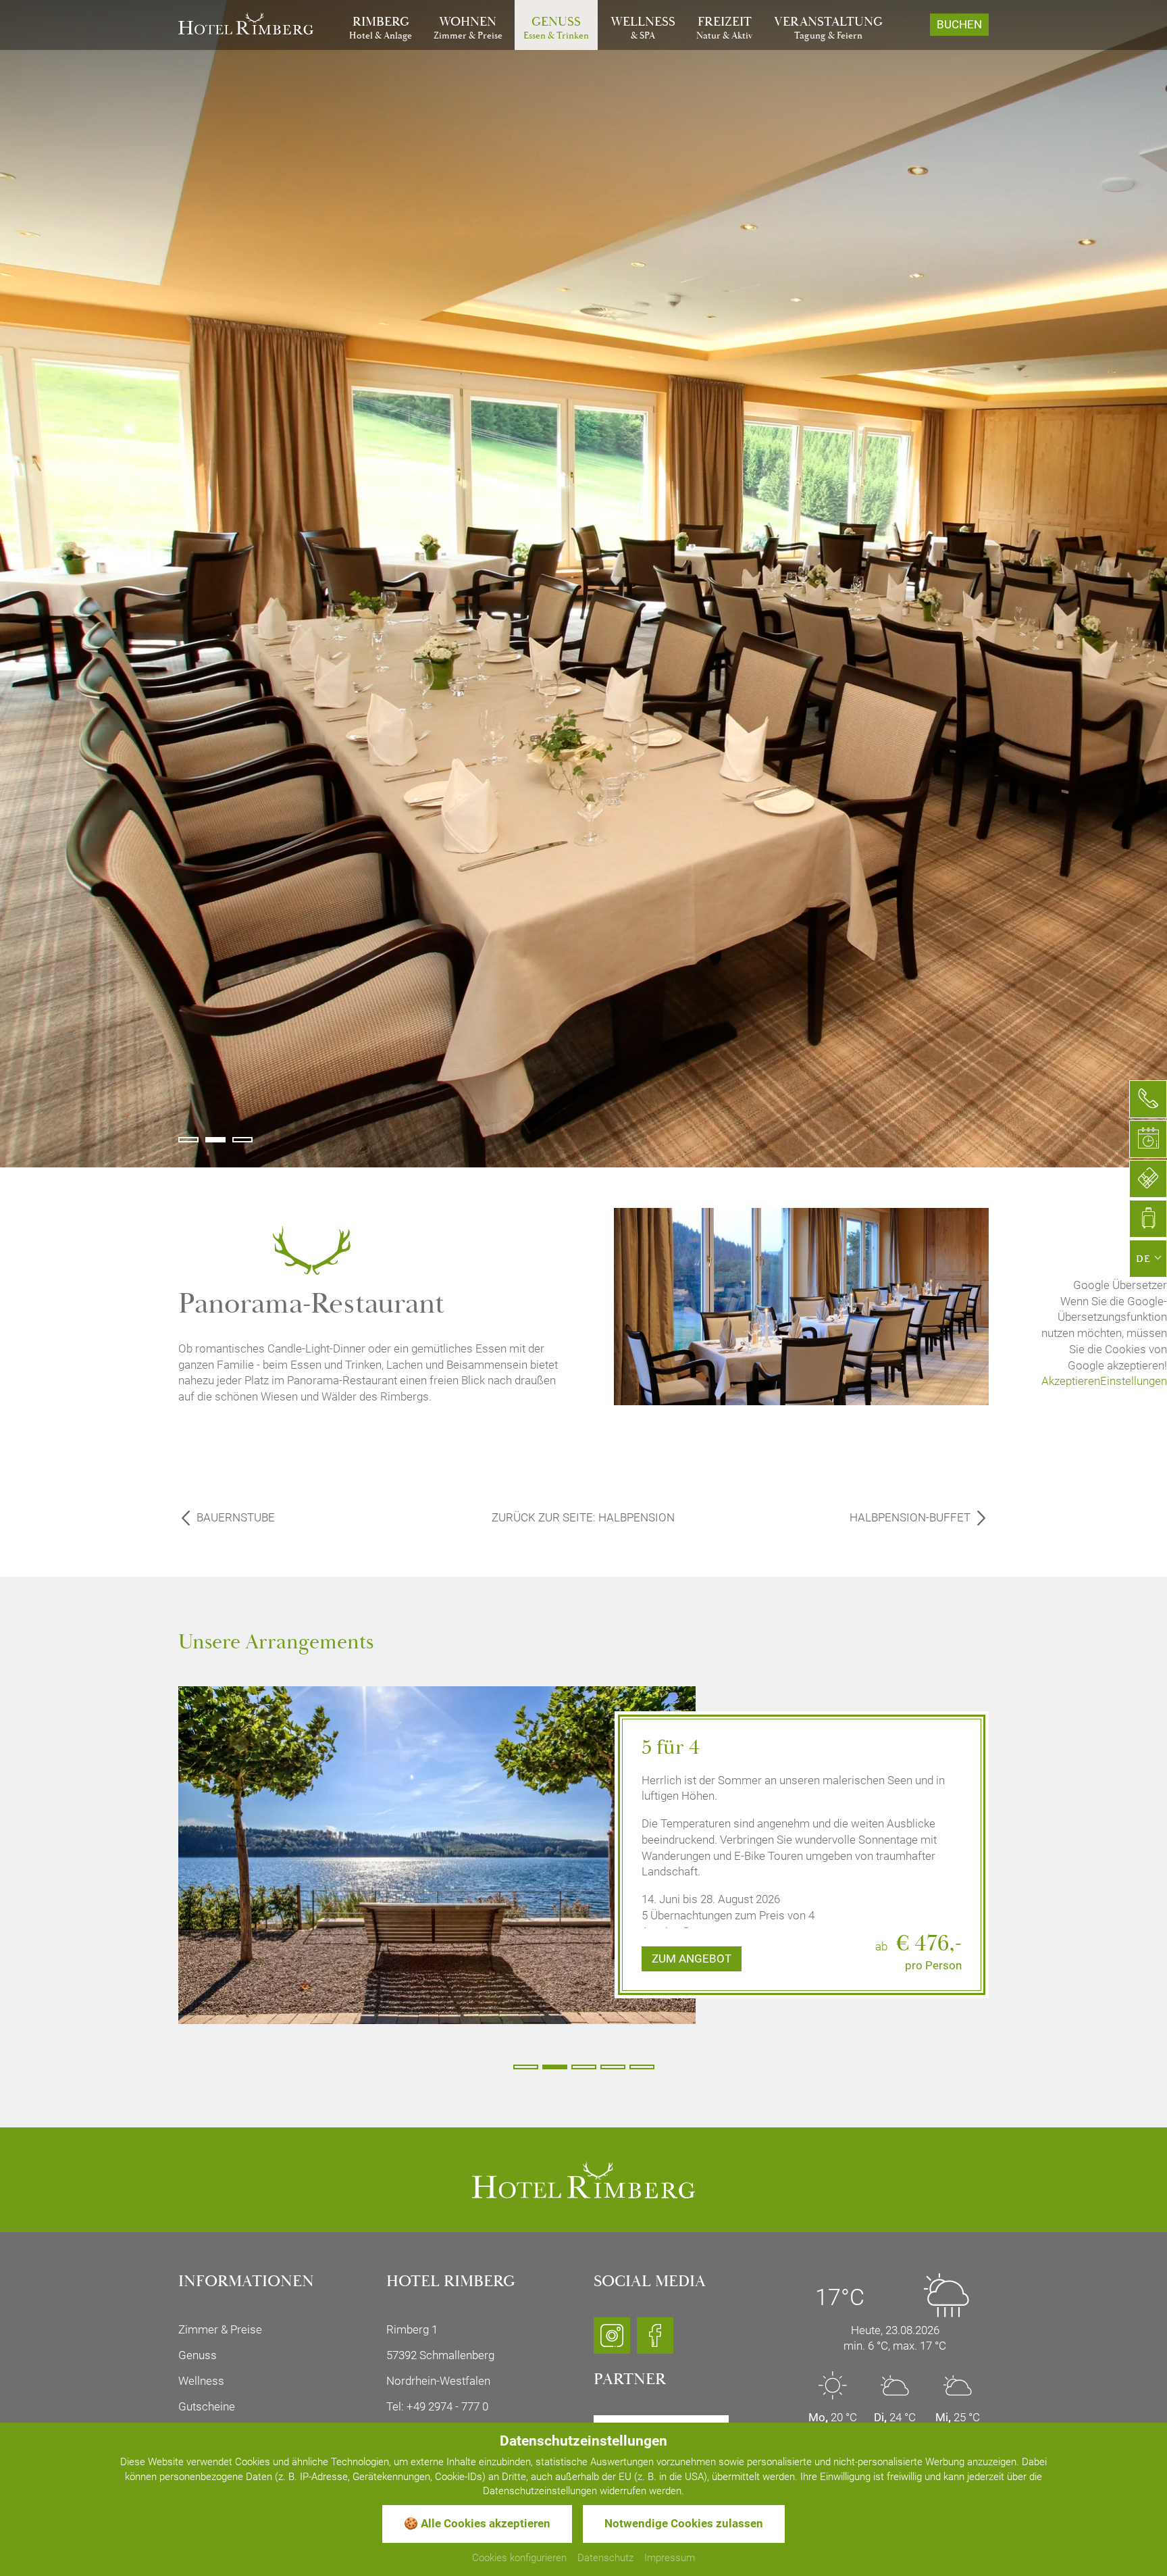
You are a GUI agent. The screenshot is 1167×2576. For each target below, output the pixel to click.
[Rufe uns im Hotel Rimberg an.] (1148, 1099)
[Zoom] (583, 584)
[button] (188, 1140)
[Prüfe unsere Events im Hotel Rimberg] (1148, 1139)
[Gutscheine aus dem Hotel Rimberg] (1148, 1179)
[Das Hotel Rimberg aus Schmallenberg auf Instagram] (612, 2342)
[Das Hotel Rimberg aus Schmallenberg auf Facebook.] (655, 2342)
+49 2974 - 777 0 (447, 2406)
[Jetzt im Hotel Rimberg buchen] (1148, 1219)
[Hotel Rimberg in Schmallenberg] (246, 22)
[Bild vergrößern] (437, 1847)
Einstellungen (1134, 1381)
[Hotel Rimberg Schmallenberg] (583, 2179)
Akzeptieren (1071, 1381)
